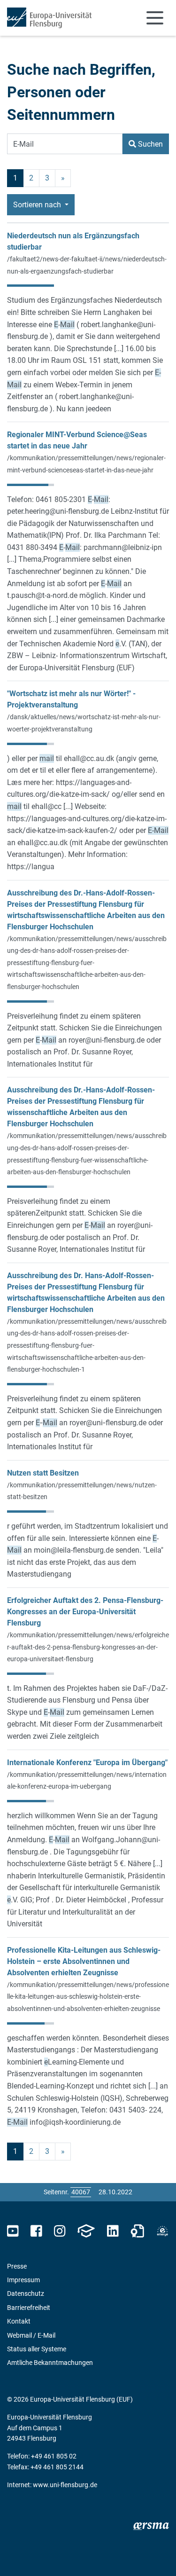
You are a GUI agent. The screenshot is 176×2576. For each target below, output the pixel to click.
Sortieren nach (38, 205)
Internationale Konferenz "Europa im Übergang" (87, 1763)
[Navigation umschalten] (155, 18)
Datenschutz (26, 2293)
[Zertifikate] (138, 2231)
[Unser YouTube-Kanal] (13, 2231)
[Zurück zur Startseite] (49, 18)
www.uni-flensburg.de (65, 2485)
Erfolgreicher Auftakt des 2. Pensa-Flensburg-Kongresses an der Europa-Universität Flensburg (85, 1612)
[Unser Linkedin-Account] (113, 2231)
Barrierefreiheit (29, 2308)
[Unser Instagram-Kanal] (60, 2231)
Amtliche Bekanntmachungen (50, 2363)
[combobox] (65, 144)
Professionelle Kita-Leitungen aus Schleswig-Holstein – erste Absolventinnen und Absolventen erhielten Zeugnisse (84, 1961)
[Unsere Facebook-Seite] (36, 2231)
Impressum (23, 2280)
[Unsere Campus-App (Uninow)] (86, 2231)
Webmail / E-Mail (31, 2335)
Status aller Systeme (37, 2349)
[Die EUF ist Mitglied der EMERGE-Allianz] (162, 2231)
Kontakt (19, 2321)
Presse (17, 2266)
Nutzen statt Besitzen (43, 1473)
